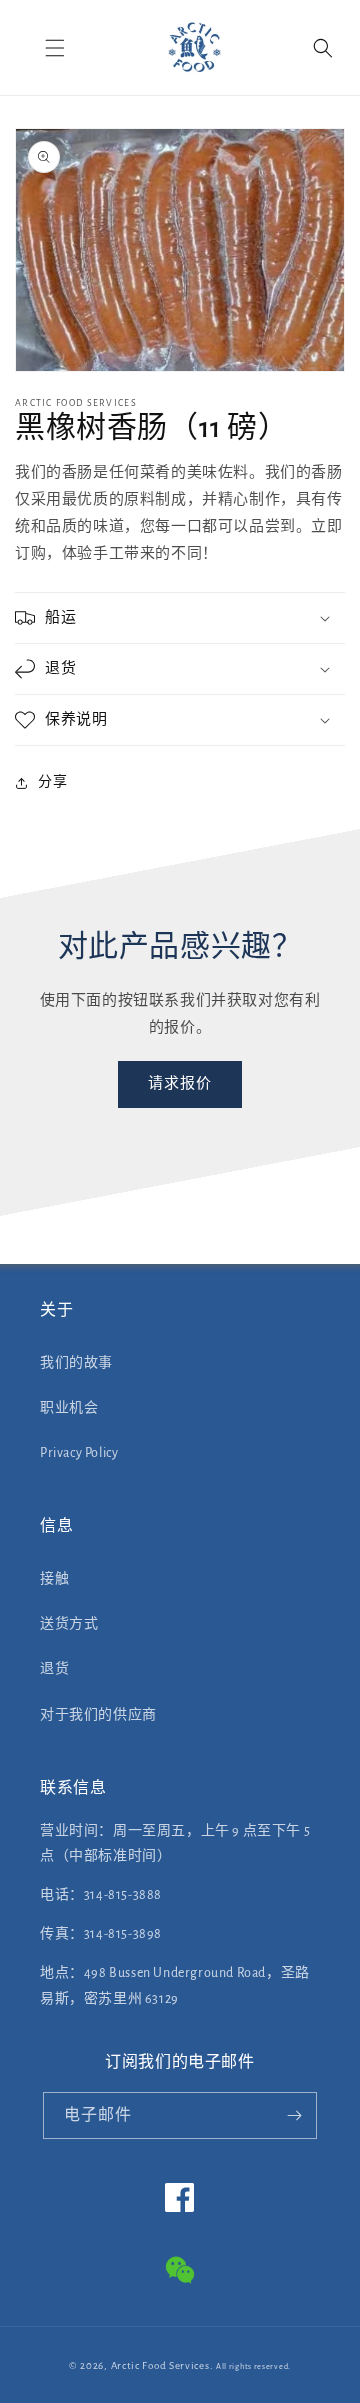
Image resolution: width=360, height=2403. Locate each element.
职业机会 (69, 1408)
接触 (54, 1579)
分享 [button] (52, 782)
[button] (55, 48)
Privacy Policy (79, 1453)
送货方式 (69, 1624)
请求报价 (180, 1083)
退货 (54, 1669)
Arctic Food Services (160, 2365)
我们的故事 (76, 1363)
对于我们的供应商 (98, 1715)
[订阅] (294, 2115)
